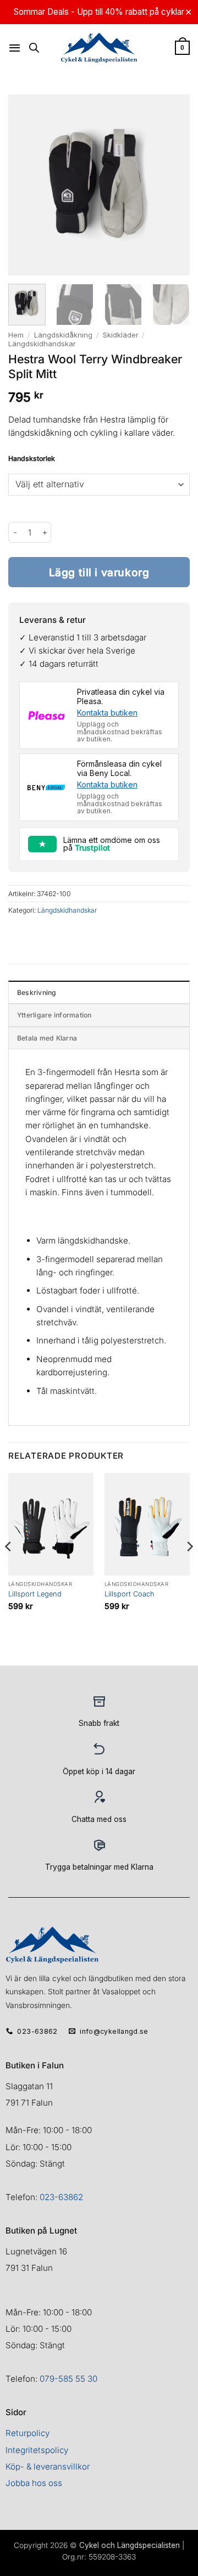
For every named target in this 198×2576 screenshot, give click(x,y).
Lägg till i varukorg (99, 572)
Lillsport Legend (35, 1594)
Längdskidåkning (63, 335)
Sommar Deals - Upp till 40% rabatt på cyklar (99, 12)
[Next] (189, 1568)
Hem (16, 335)
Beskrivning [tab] (37, 992)
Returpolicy (28, 2433)
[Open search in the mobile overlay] (34, 47)
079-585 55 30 (68, 2379)
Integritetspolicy (37, 2450)
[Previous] (9, 1568)
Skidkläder (121, 335)
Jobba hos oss (34, 2483)
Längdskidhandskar (42, 344)
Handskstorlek (32, 459)
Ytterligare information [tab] (54, 1015)
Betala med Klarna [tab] (47, 1038)
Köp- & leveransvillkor (48, 2467)
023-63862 (61, 2197)
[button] (15, 48)
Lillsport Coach (130, 1594)
